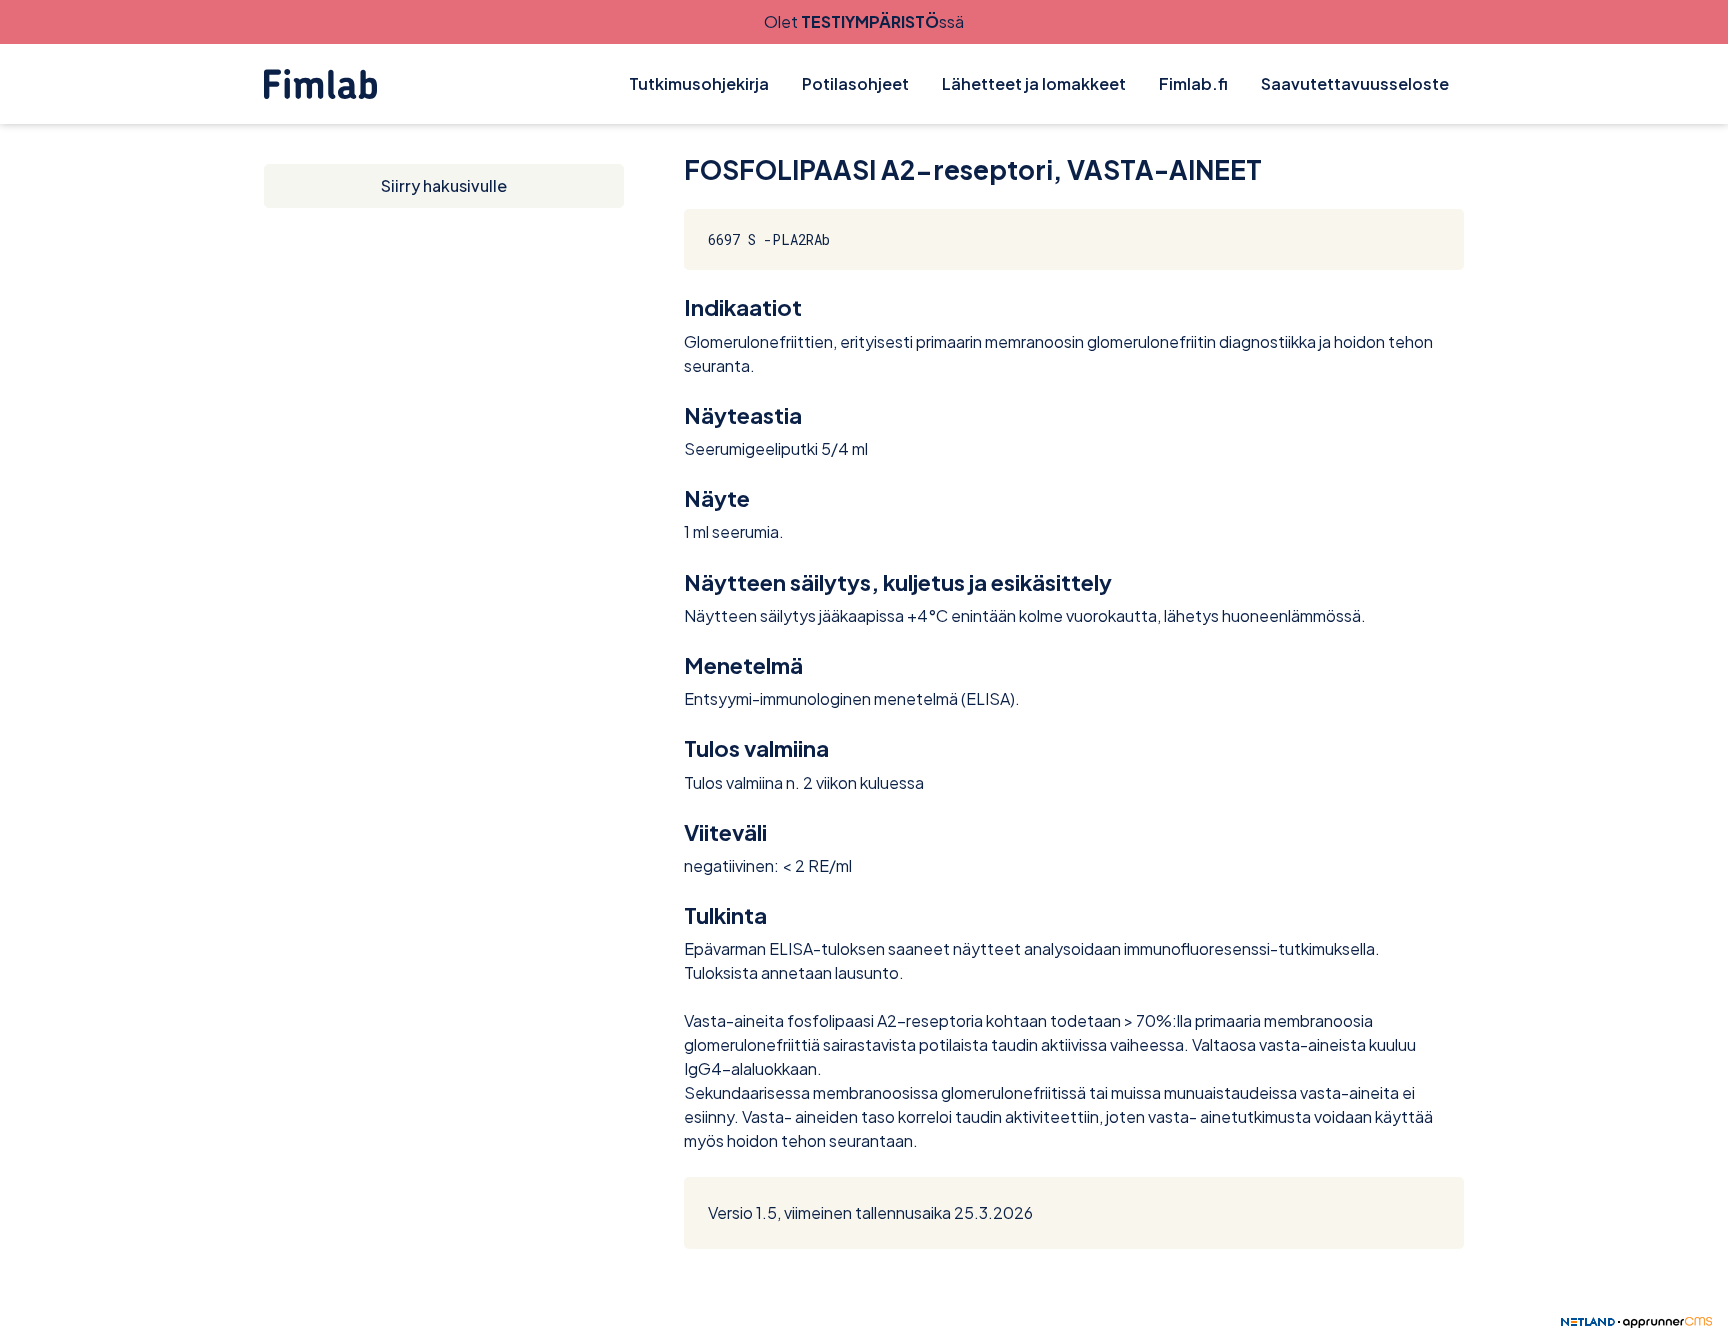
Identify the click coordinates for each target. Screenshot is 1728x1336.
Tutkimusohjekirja (699, 83)
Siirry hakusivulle (444, 185)
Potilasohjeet (855, 83)
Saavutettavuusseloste (1355, 83)
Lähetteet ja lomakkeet (1034, 83)
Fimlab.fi (1193, 83)
